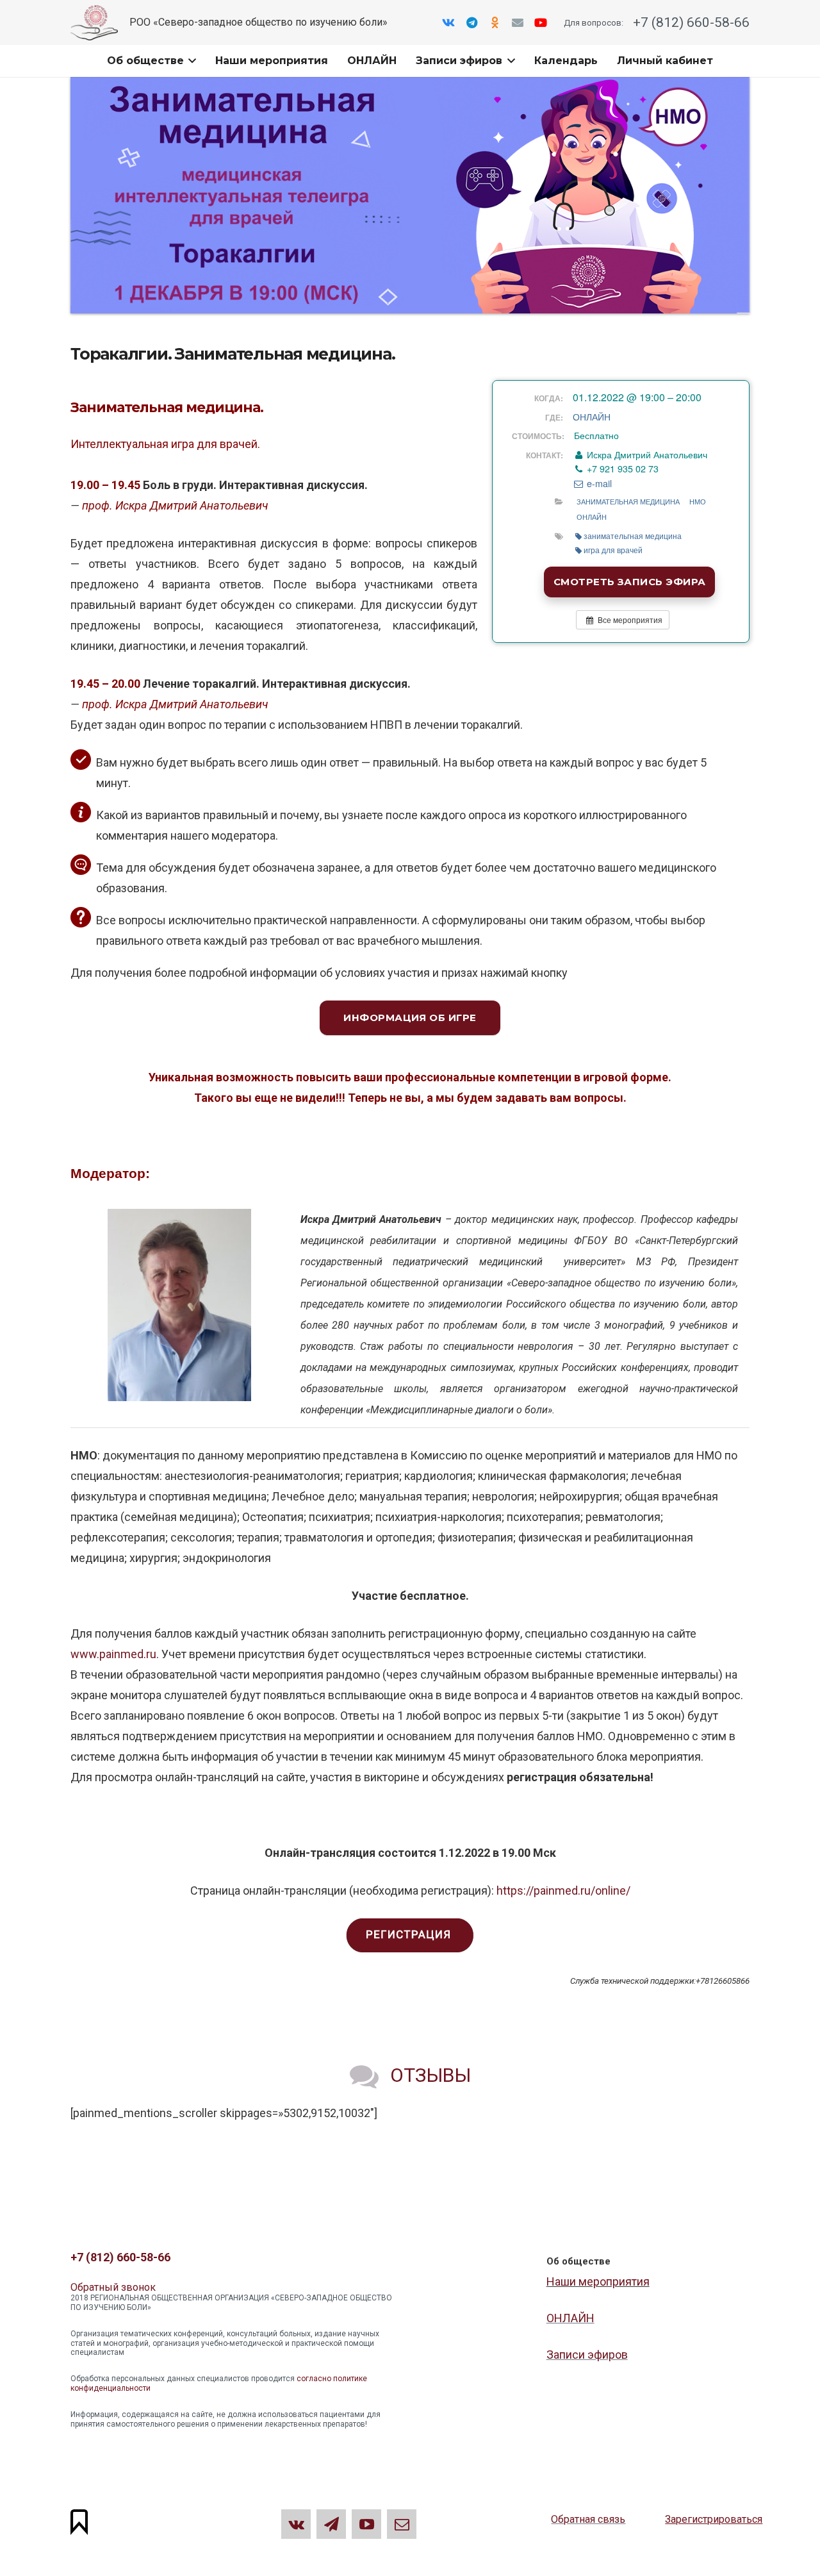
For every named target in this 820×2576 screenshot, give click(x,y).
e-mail (598, 483)
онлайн (592, 517)
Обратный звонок (113, 2287)
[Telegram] (471, 22)
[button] (190, 61)
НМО (698, 501)
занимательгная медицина (633, 536)
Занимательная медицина (628, 501)
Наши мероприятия (598, 2281)
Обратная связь (588, 2519)
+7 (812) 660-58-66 (690, 22)
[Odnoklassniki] (495, 22)
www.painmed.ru (113, 1654)
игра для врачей (613, 550)
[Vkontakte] (448, 22)
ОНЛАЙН (592, 417)
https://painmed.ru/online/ (563, 1890)
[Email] (518, 22)
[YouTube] (541, 22)
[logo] (94, 23)
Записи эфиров (587, 2355)
